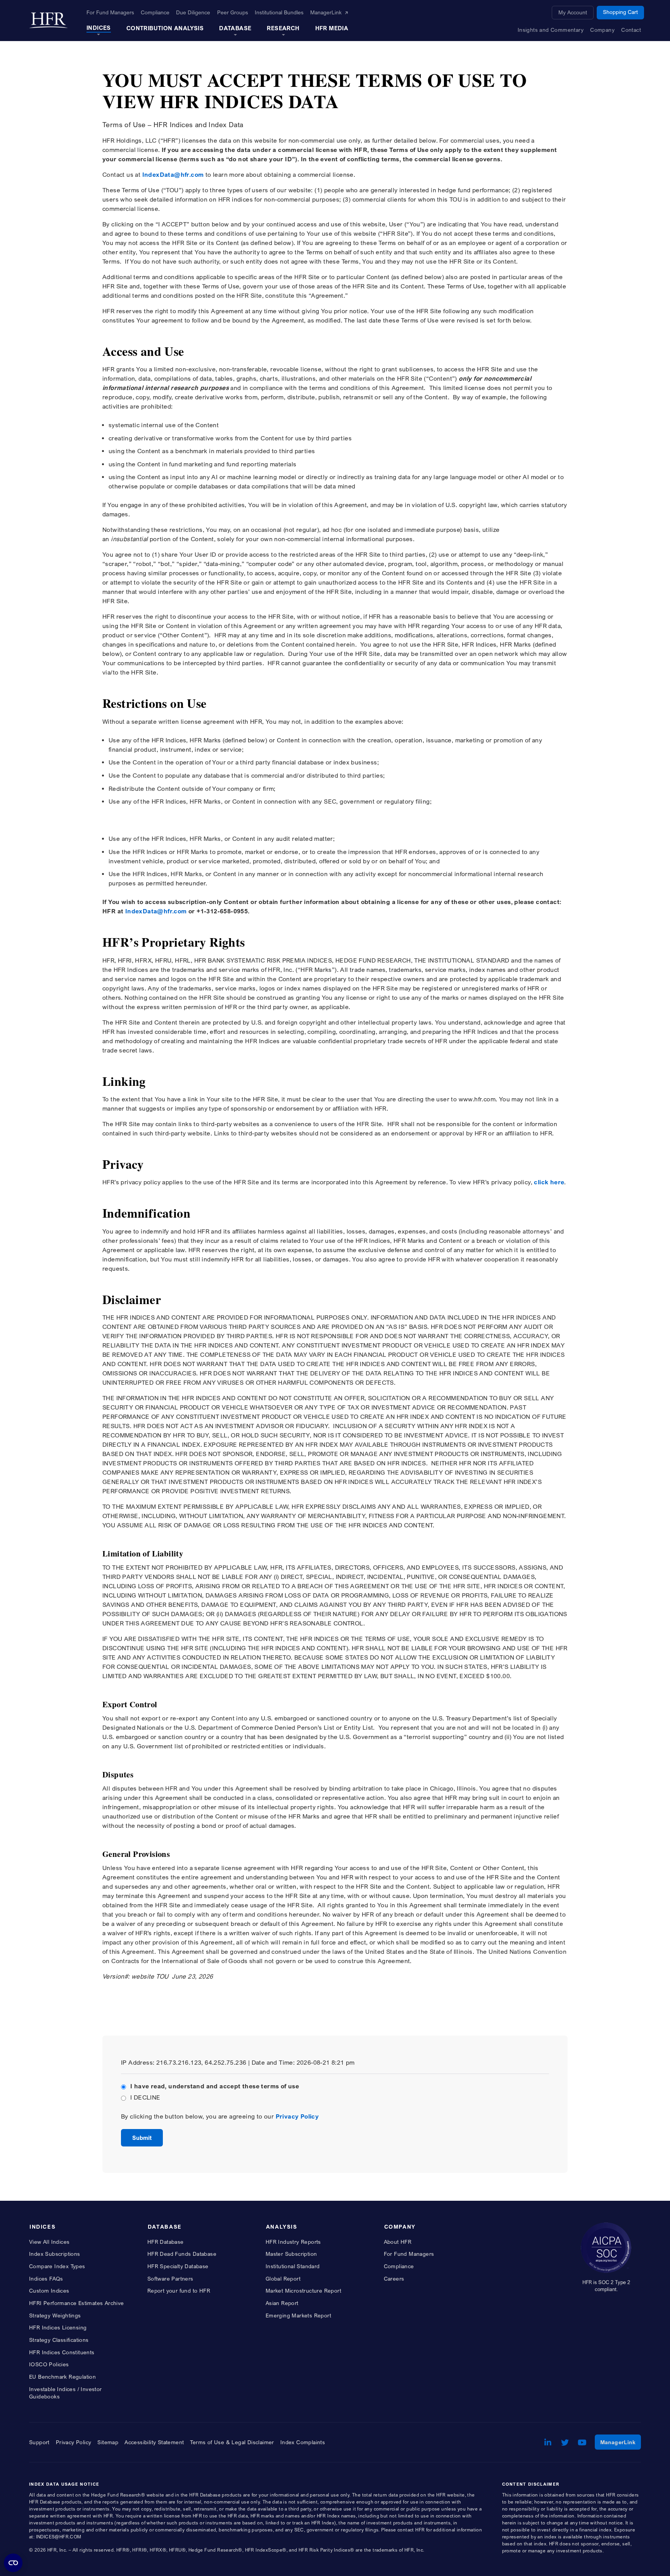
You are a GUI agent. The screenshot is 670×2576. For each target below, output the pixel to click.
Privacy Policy (297, 2116)
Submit (142, 2138)
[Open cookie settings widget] (13, 2563)
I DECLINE (145, 2097)
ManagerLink (621, 2442)
